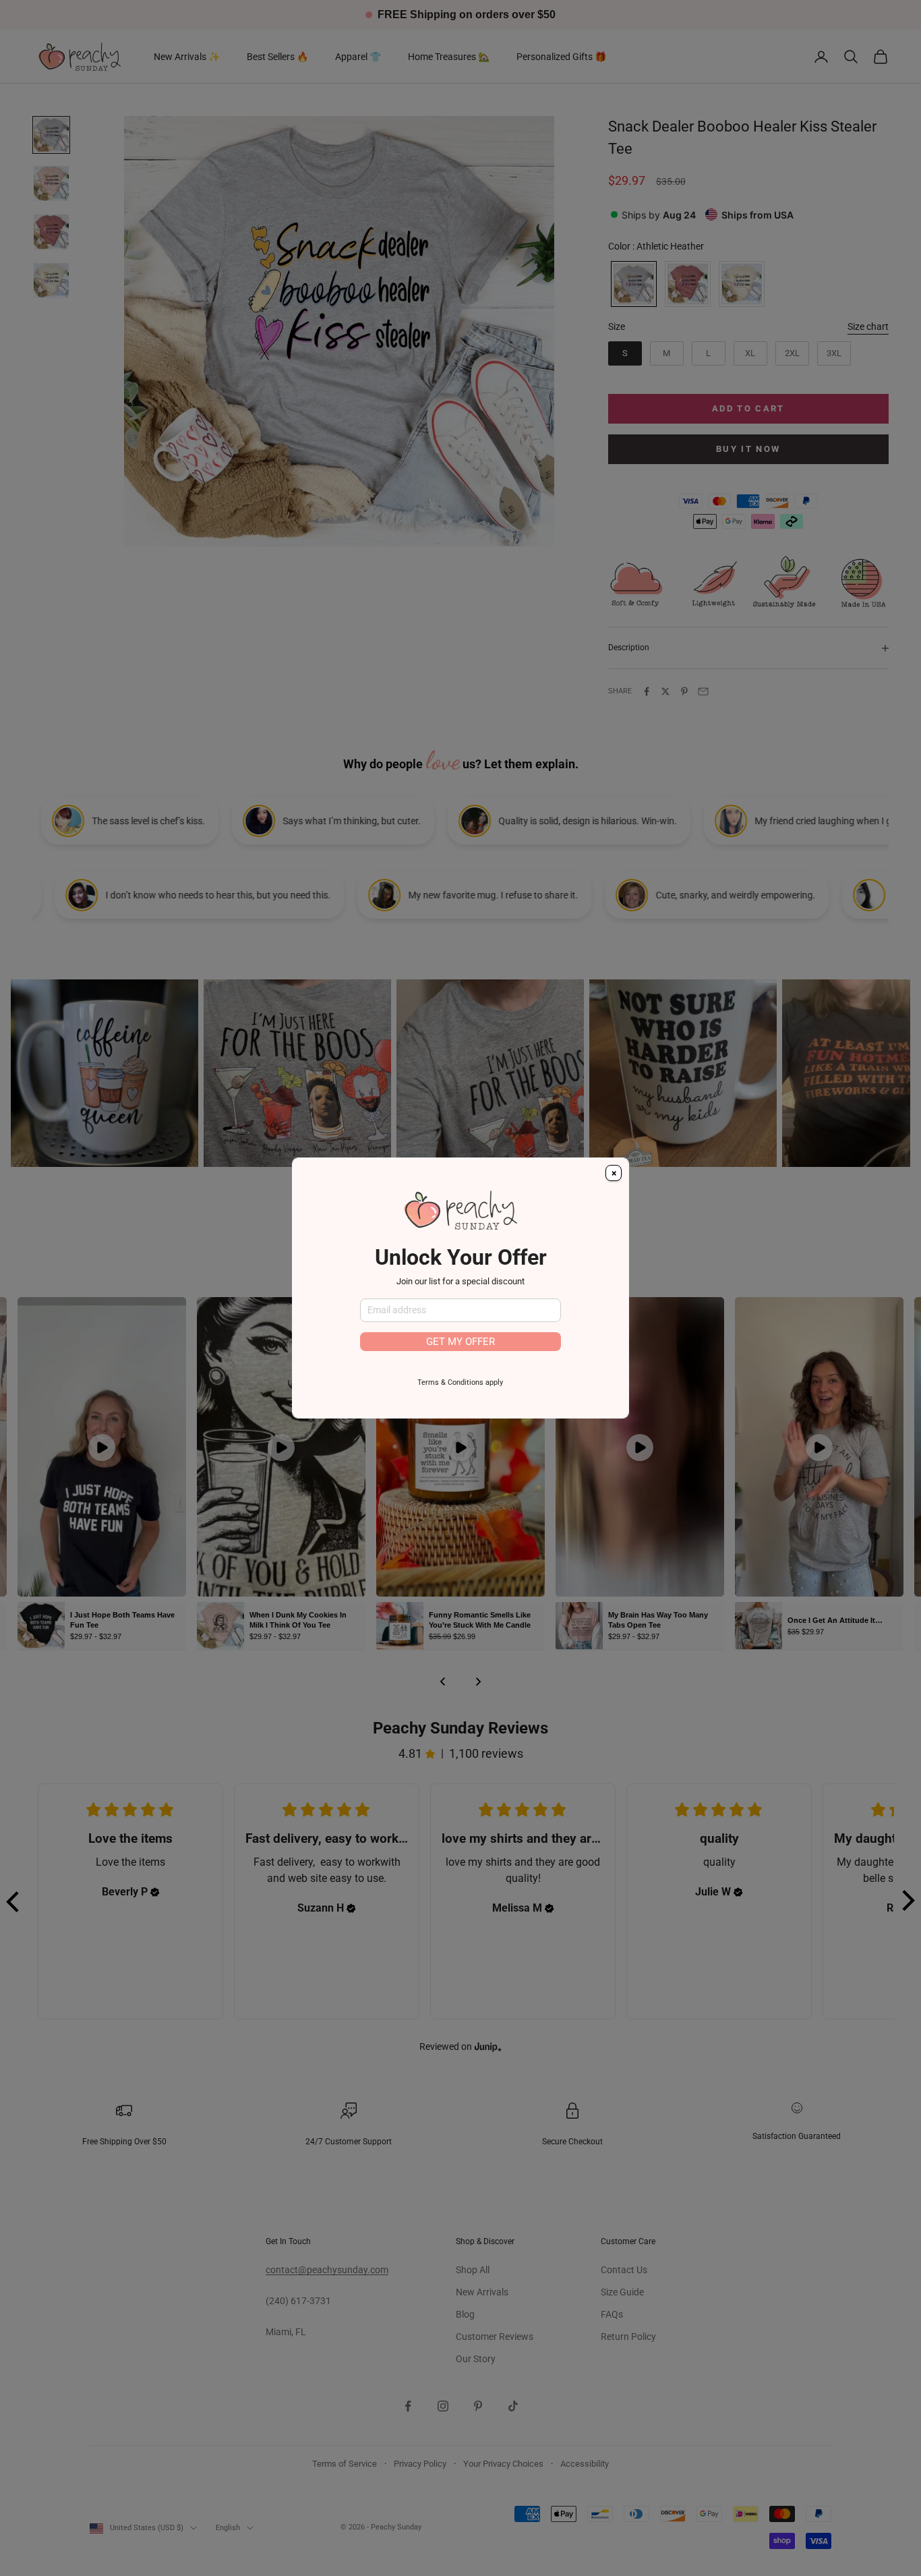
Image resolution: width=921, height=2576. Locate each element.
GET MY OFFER (460, 1342)
